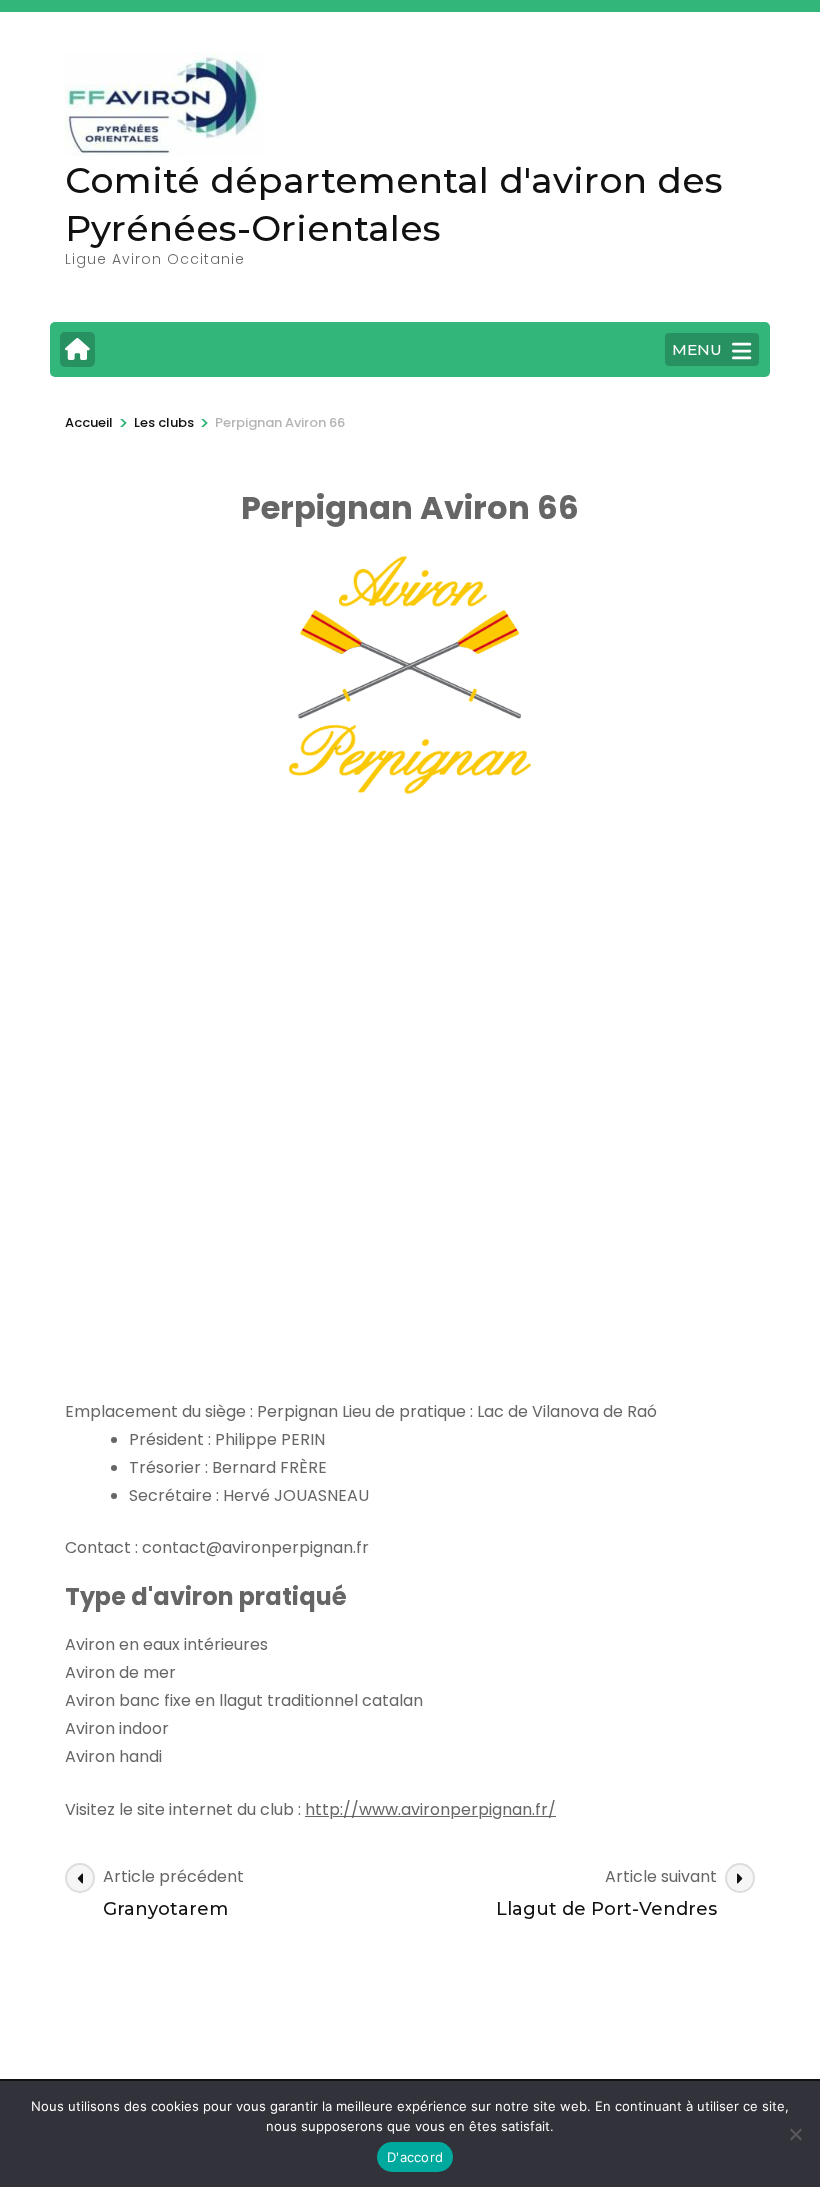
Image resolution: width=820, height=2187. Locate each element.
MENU (697, 349)
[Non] (795, 2134)
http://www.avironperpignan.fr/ (430, 1809)
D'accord (415, 2157)
